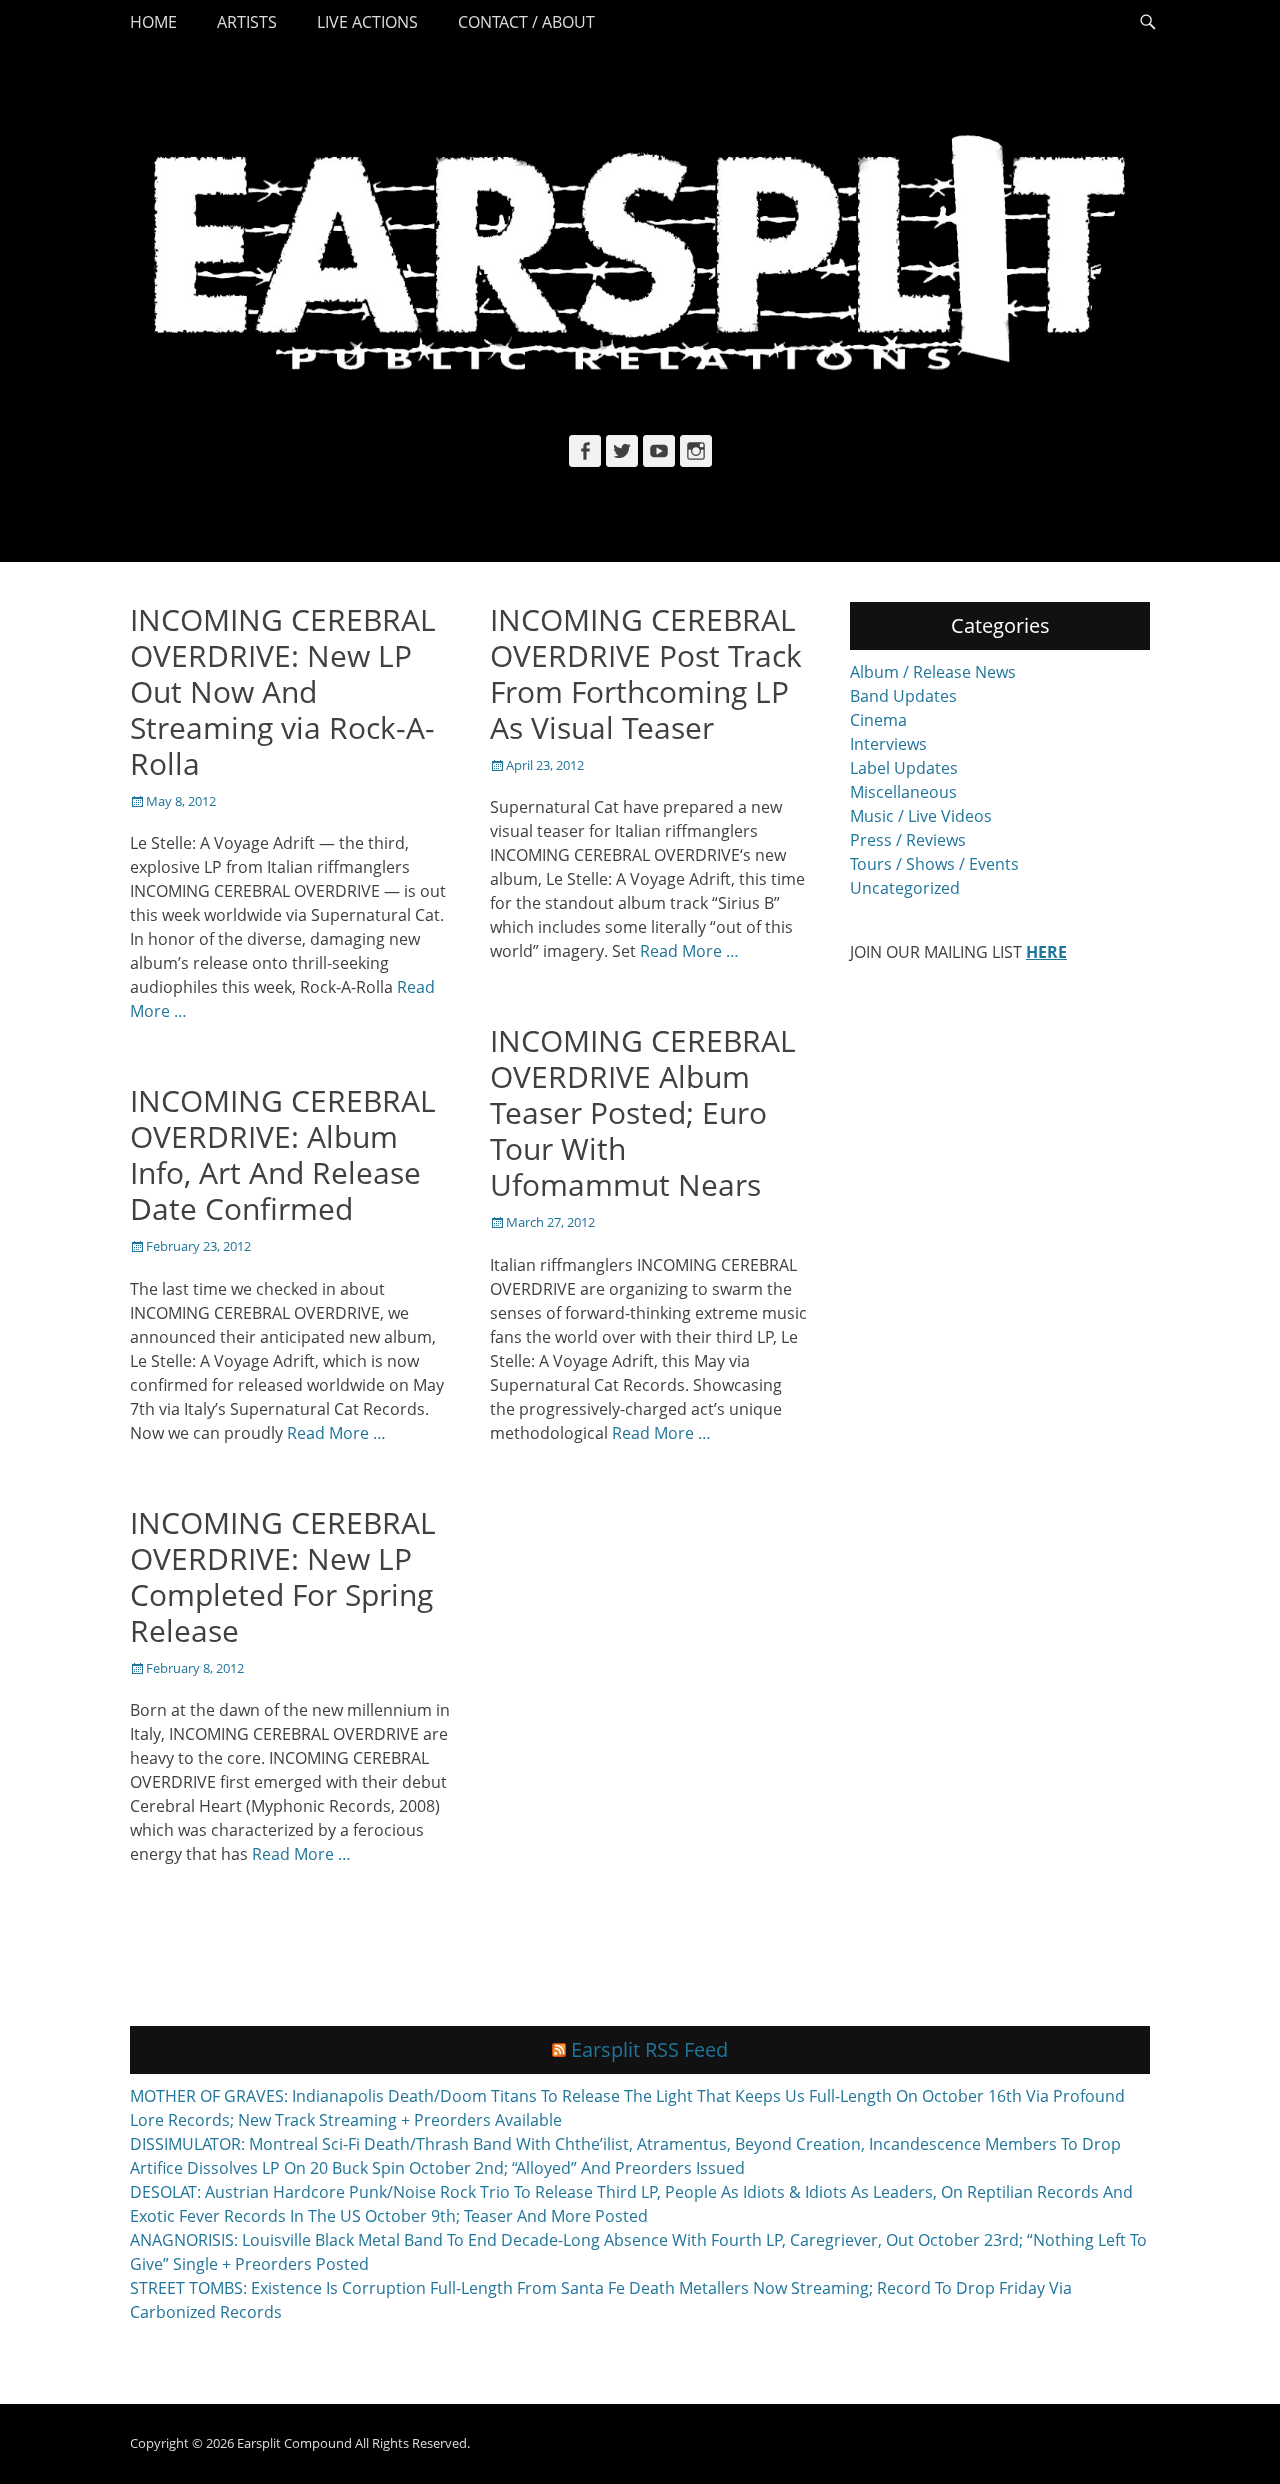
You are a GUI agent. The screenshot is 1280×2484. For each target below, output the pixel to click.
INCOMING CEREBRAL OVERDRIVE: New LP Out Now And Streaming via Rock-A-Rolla (283, 691)
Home (153, 22)
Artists (247, 22)
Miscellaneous (903, 792)
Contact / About (526, 22)
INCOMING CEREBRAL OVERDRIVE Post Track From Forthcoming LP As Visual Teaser (646, 673)
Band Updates (903, 696)
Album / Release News (933, 672)
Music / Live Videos (921, 816)
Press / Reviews (908, 840)
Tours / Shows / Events (934, 864)
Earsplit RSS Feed (649, 2049)
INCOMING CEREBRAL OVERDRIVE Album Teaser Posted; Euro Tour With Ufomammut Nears (643, 1112)
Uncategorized (905, 888)
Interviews (888, 744)
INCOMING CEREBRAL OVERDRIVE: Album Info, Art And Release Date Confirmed (283, 1154)
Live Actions (367, 22)
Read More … (689, 951)
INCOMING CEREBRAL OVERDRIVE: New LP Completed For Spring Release (283, 1576)
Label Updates (904, 768)
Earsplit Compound (294, 2443)
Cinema (878, 720)
